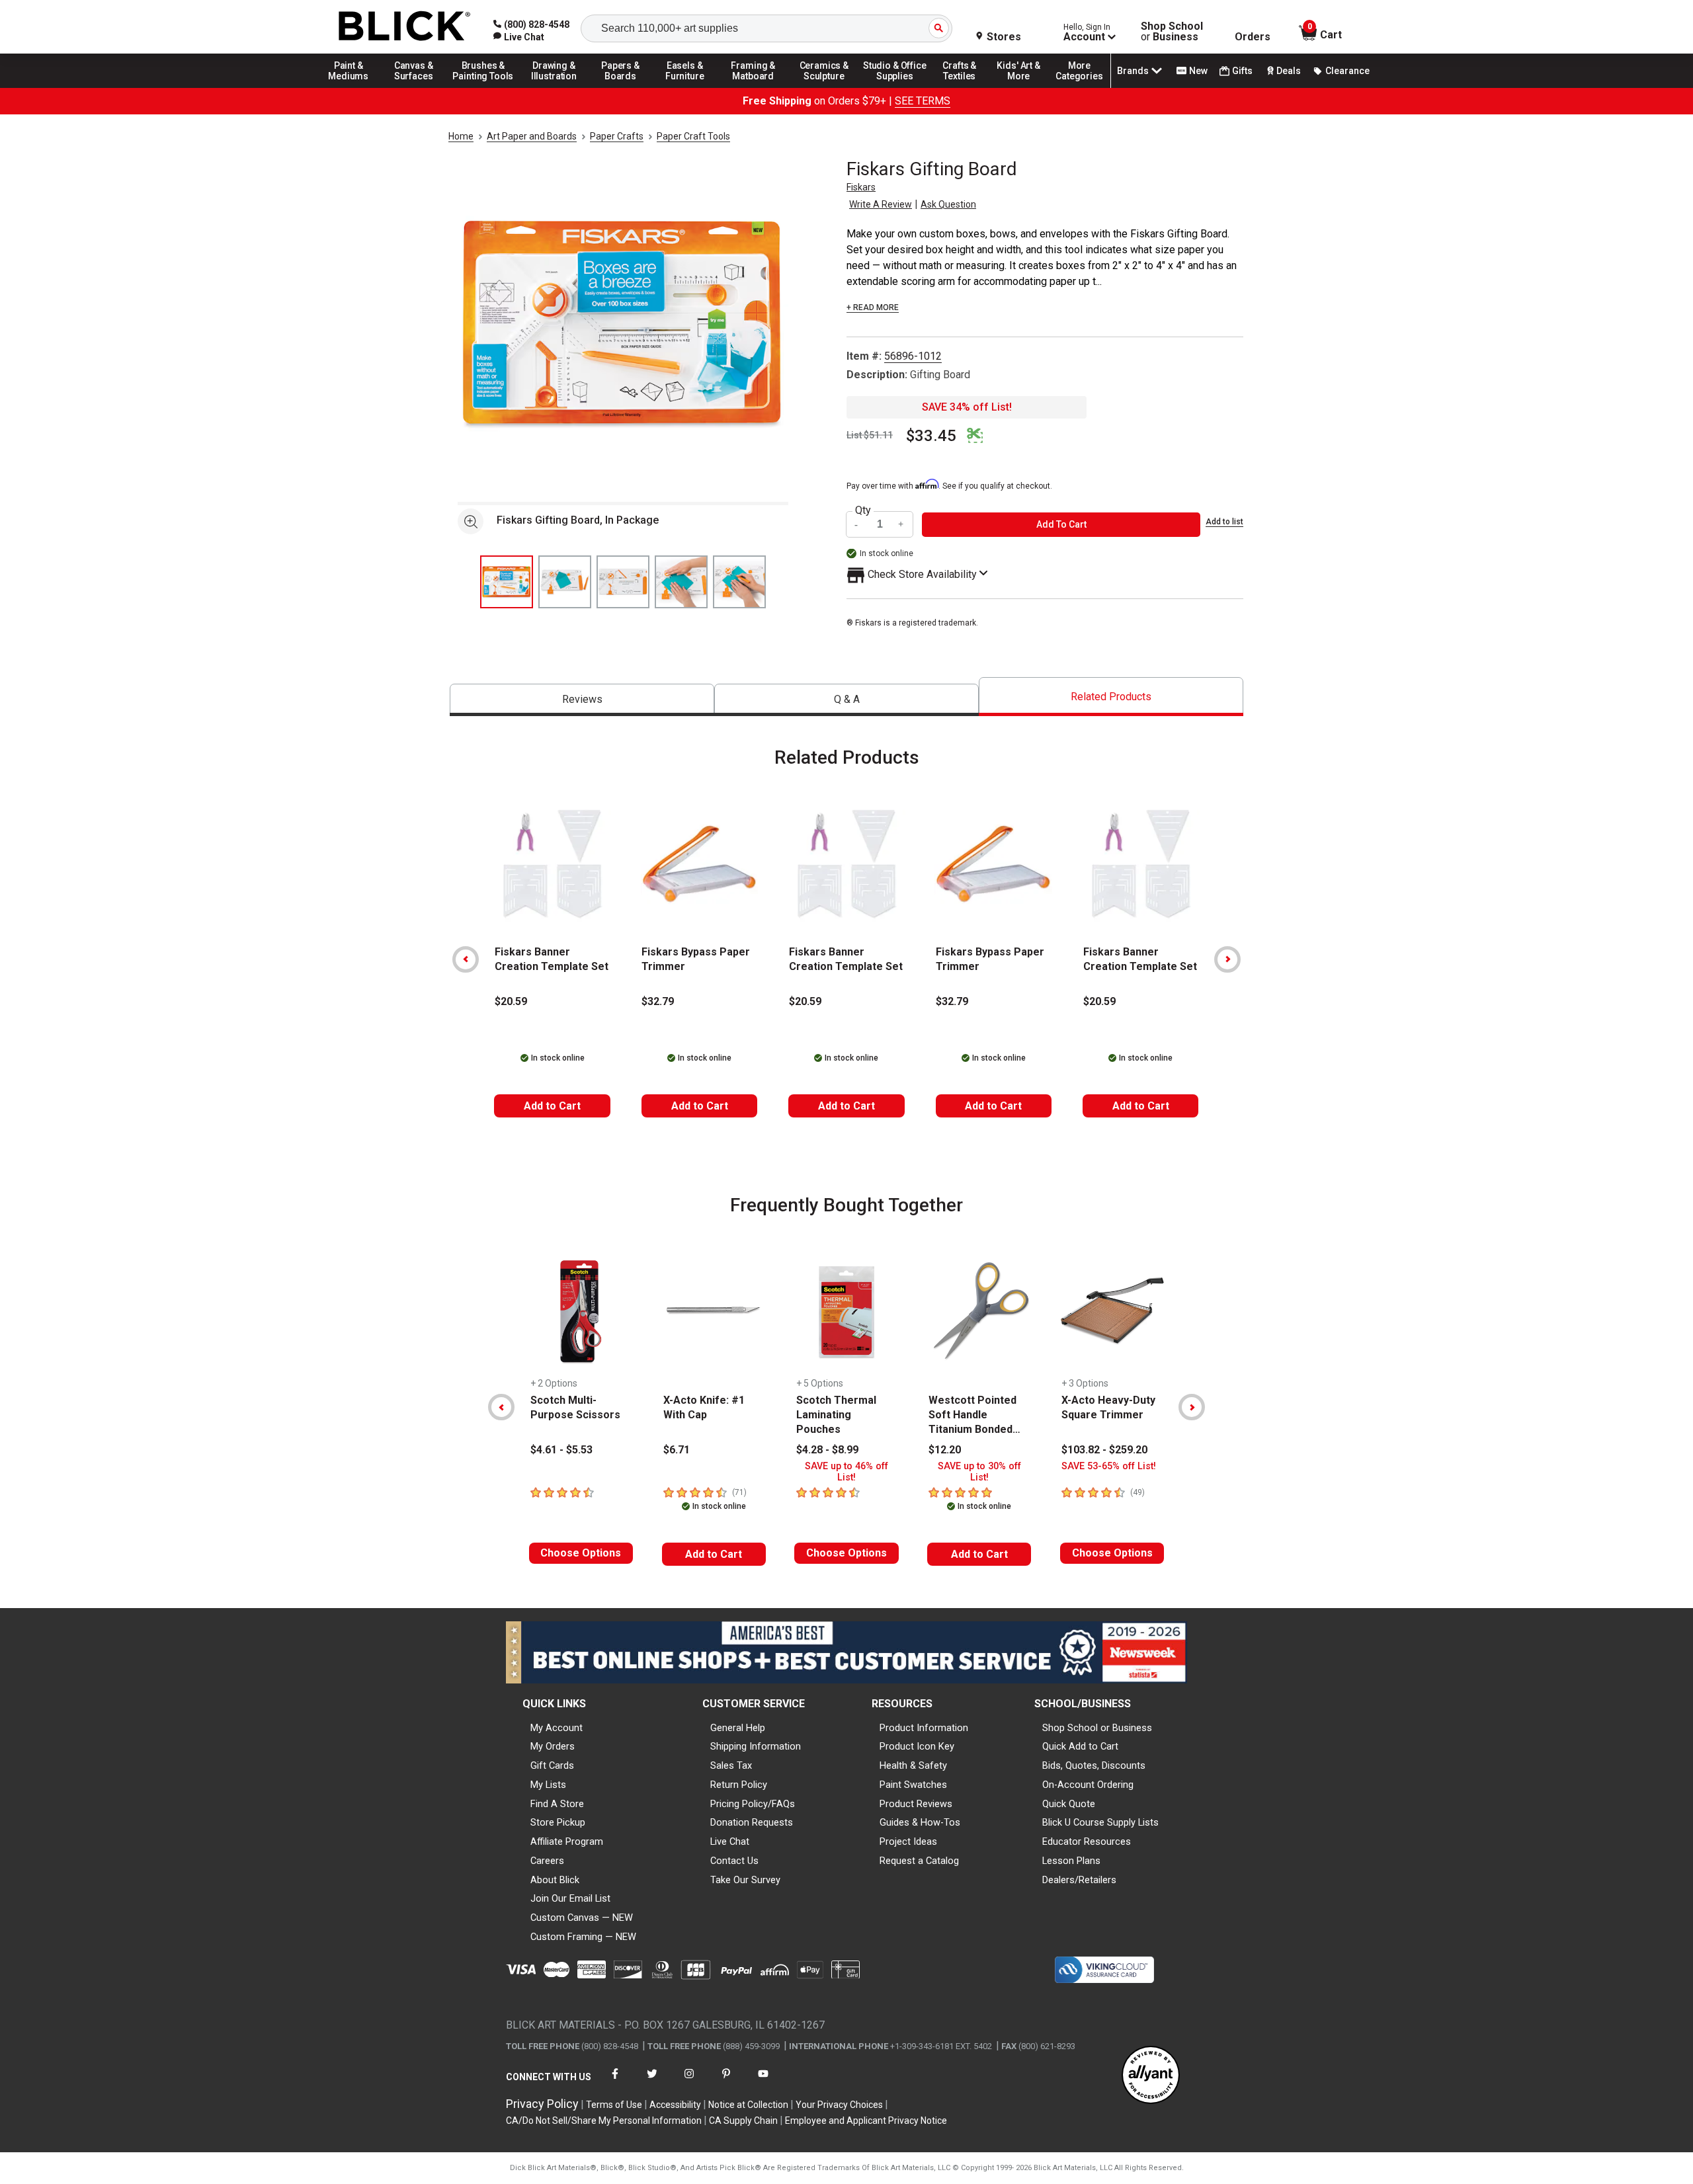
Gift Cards (552, 1765)
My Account (557, 1728)
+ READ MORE (873, 307)
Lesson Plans (1071, 1861)
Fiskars (861, 187)
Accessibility (675, 2105)
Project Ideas (908, 1841)
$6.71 (677, 1450)
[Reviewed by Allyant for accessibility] (1151, 2076)
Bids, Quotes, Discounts (1094, 1765)
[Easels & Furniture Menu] (687, 87)
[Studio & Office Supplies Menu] (895, 87)
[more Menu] (1079, 87)
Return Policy (739, 1785)
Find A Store (557, 1804)
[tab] (582, 700)
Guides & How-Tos (920, 1822)
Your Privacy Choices (839, 2105)
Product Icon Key (917, 1746)
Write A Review (881, 204)
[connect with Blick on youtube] (763, 2082)
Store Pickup (558, 1822)
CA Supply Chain (743, 2121)
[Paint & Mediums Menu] (353, 87)
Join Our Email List (570, 1898)
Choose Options (581, 1553)
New (1198, 71)
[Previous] (466, 959)
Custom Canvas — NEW (582, 1918)
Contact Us (734, 1861)
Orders (1253, 37)
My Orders (553, 1746)
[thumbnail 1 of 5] (507, 582)
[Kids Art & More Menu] (1024, 87)
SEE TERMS (923, 101)
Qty (863, 510)
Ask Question (948, 204)
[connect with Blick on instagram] (689, 2082)
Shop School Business (1172, 32)
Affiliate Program (567, 1841)
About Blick (555, 1880)
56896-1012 (913, 356)
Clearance (1347, 71)
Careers (547, 1861)
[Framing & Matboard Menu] (753, 87)
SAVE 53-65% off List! (1109, 1466)
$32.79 (658, 1001)
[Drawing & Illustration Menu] (554, 87)
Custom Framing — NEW (583, 1937)
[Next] (1227, 959)
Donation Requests (752, 1822)
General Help (738, 1728)
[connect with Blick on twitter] (652, 2082)
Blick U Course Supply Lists (1100, 1822)
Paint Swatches (913, 1785)
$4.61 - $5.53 (561, 1450)
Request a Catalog (919, 1861)
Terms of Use (614, 2105)
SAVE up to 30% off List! (979, 1472)
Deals (1289, 71)
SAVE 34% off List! (967, 407)
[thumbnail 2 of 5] (565, 582)
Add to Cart (552, 1106)
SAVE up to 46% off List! (846, 1472)
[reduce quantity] (858, 525)
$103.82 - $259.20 (1104, 1450)
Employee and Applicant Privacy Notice (866, 2121)
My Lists (548, 1785)
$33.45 (931, 436)
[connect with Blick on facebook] (615, 2082)
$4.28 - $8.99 (827, 1450)
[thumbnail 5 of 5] (739, 582)
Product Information (924, 1728)
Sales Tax (731, 1765)
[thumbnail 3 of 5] (623, 582)
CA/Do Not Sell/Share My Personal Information (604, 2121)
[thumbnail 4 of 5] (681, 582)
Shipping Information (756, 1746)
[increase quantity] (901, 525)
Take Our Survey (745, 1880)
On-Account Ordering (1088, 1785)
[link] (519, 37)
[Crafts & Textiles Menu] (966, 87)
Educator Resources (1087, 1841)
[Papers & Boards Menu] (625, 87)
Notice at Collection (748, 2105)
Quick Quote (1069, 1804)
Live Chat (730, 1841)
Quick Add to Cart (1080, 1746)
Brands (1133, 71)
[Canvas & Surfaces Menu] (415, 87)
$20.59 (511, 1001)
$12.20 (945, 1450)
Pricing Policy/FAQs (753, 1804)
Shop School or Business (1097, 1728)
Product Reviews (916, 1804)
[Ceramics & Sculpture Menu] (824, 87)
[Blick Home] (405, 27)
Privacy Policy (542, 2104)
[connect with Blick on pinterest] (726, 2082)
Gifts (1242, 71)
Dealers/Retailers (1079, 1880)
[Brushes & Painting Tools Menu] (483, 87)
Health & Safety (913, 1765)
